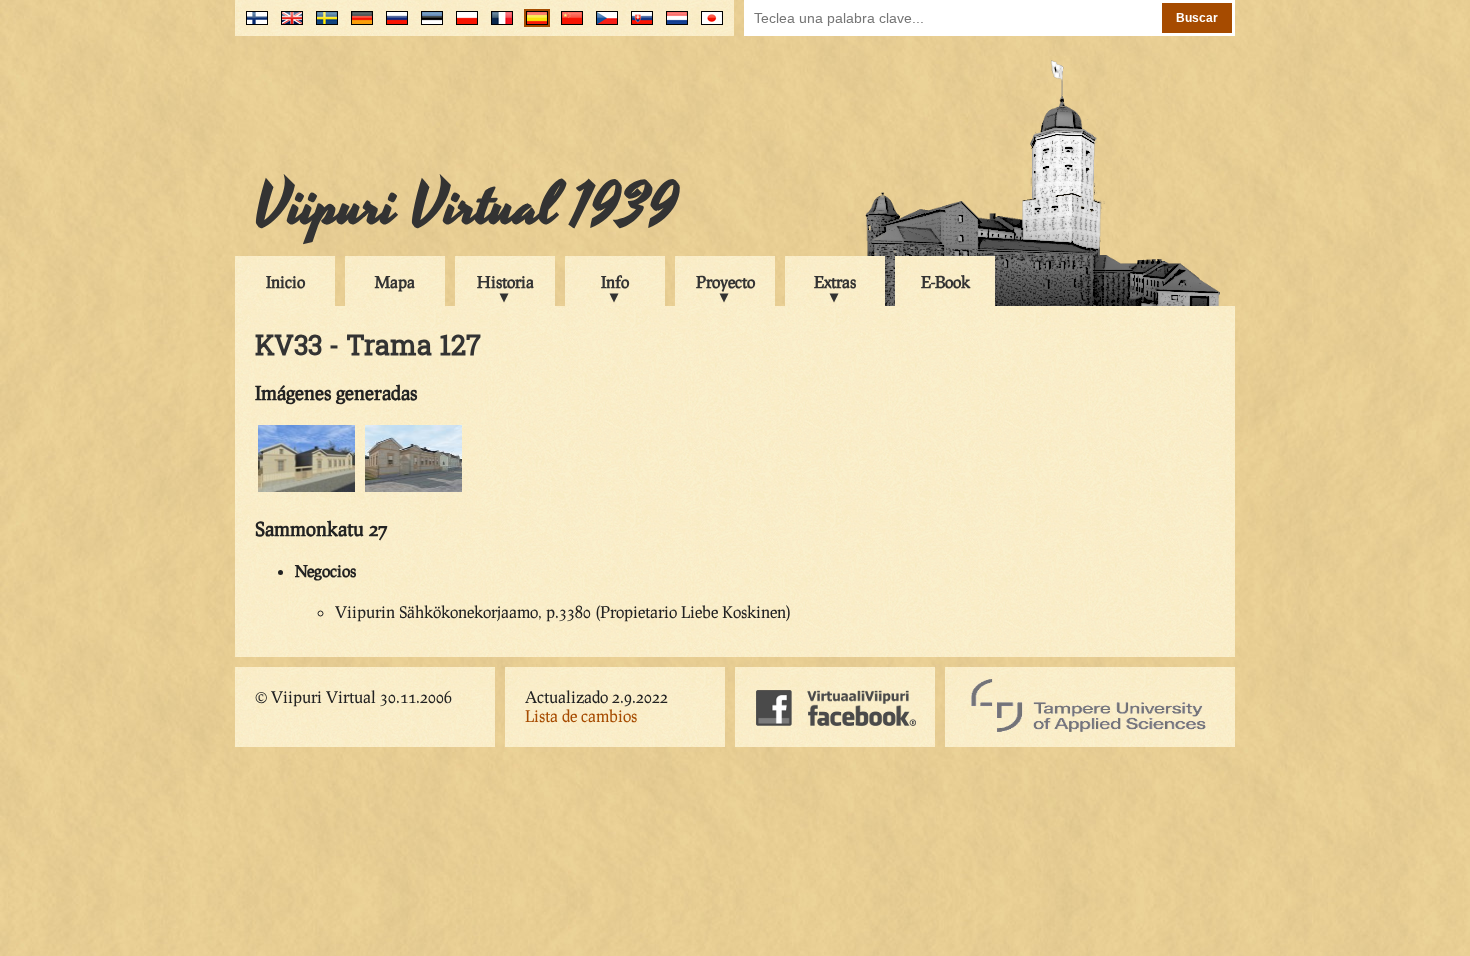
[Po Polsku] (462, 25)
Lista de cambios (581, 715)
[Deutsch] (357, 25)
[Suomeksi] (252, 25)
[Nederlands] (672, 25)
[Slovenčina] (637, 25)
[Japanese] (707, 25)
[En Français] (497, 25)
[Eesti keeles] (427, 25)
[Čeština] (602, 25)
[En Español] (532, 25)
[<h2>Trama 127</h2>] (413, 488)
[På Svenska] (322, 25)
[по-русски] (392, 25)
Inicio (285, 281)
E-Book (945, 281)
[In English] (287, 25)
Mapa (395, 281)
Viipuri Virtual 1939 (466, 207)
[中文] (567, 25)
